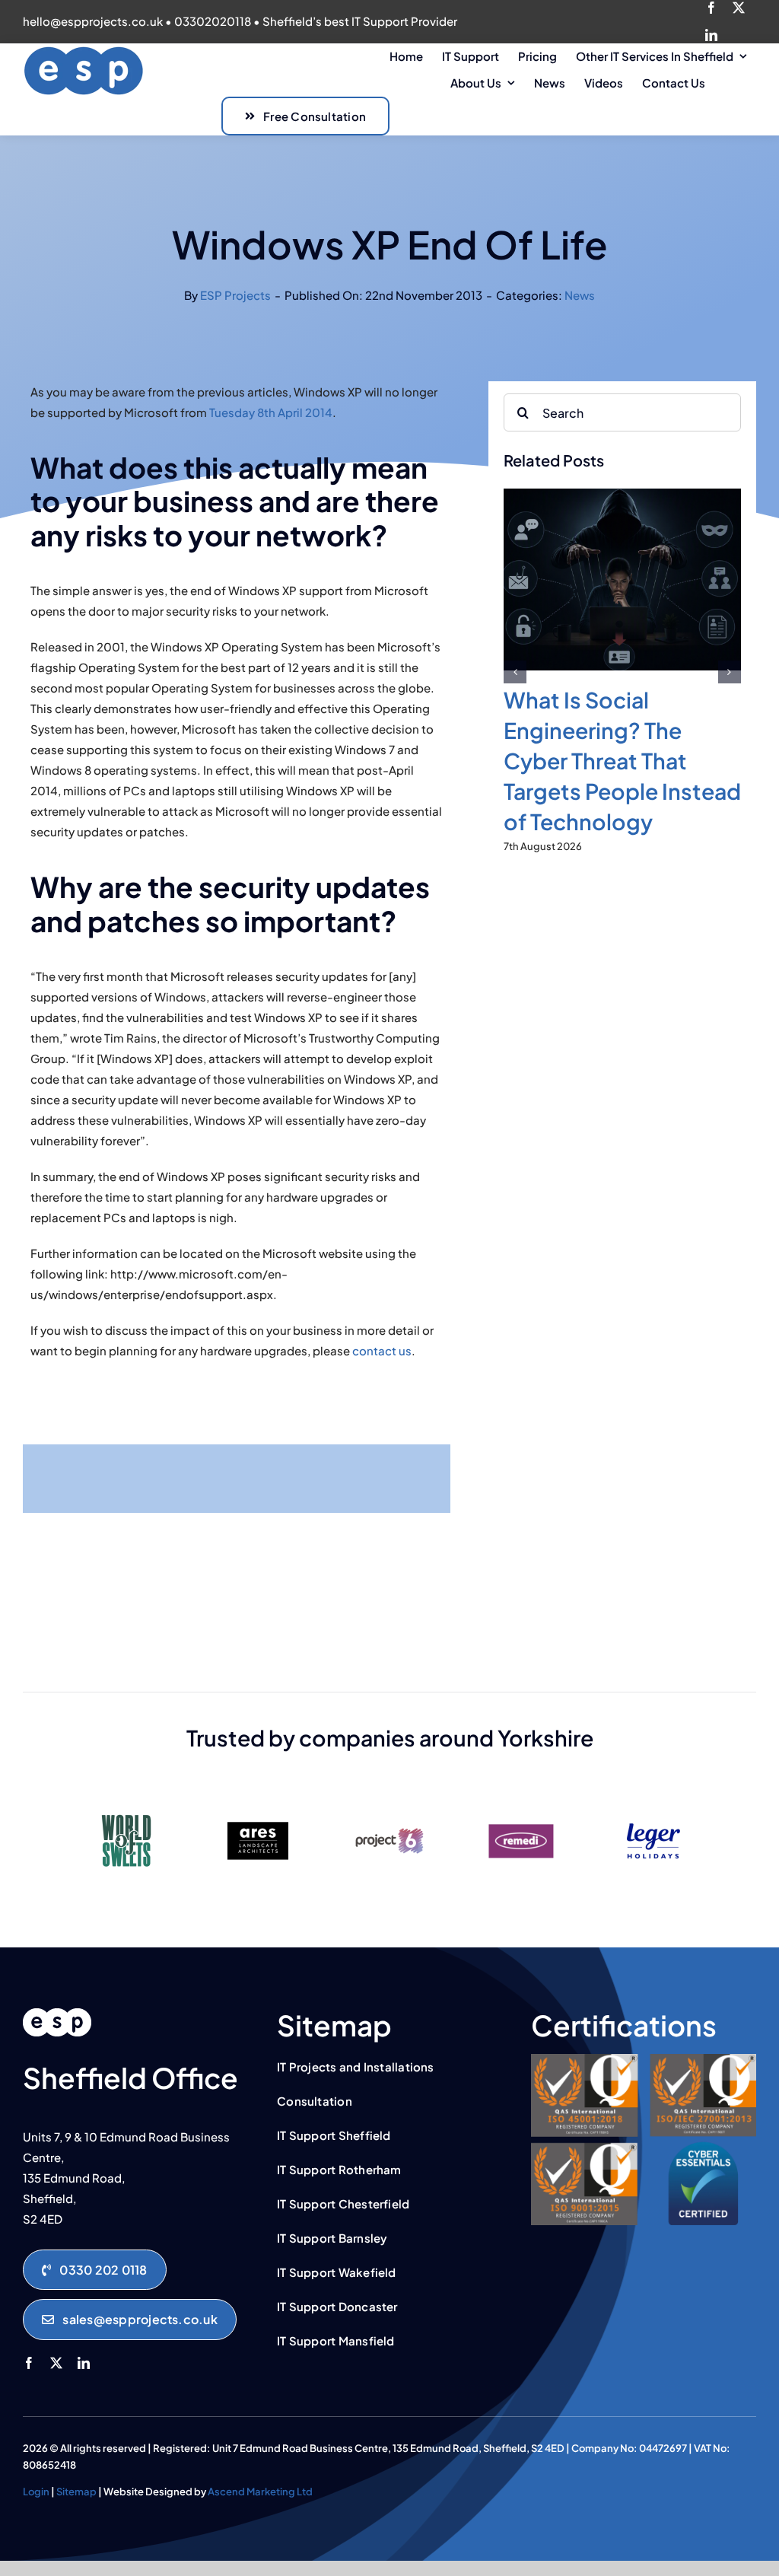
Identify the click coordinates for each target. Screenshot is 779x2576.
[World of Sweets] (126, 1809)
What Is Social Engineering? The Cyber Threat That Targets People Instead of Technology (622, 760)
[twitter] (739, 8)
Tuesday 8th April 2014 (271, 412)
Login (36, 2492)
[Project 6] (389, 1809)
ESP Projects (235, 295)
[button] (515, 672)
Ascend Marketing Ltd (260, 2492)
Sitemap (76, 2492)
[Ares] (258, 1809)
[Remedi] (521, 1809)
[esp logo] (57, 2014)
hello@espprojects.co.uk (93, 21)
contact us (382, 1350)
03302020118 (213, 21)
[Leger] (653, 1809)
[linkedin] (711, 35)
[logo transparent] (84, 51)
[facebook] (711, 8)
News (580, 295)
